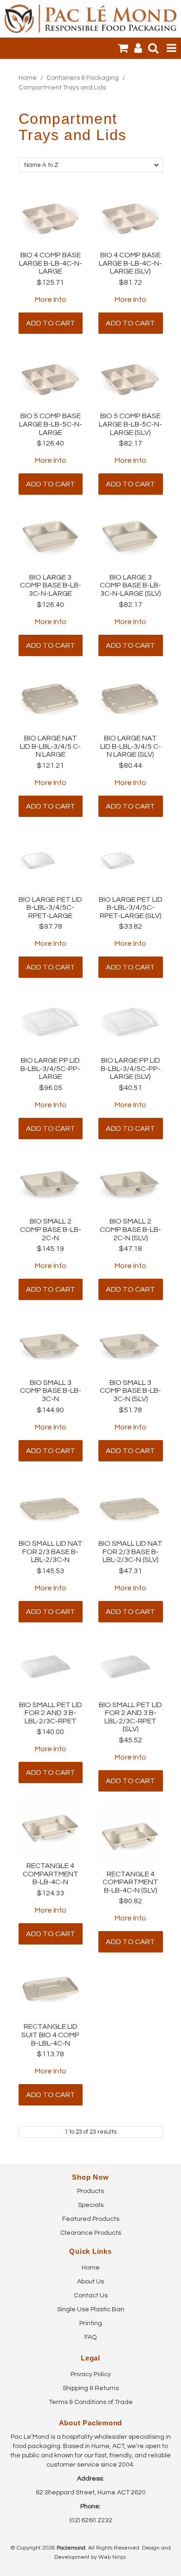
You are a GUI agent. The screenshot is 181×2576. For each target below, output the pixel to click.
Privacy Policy (91, 2374)
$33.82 (130, 926)
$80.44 (130, 765)
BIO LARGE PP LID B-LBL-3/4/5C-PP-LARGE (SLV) (131, 1068)
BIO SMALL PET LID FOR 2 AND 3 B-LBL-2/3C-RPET (51, 1713)
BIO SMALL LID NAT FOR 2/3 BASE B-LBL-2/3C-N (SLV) (130, 1552)
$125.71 (50, 282)
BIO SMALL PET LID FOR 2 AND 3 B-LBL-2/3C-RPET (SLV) (130, 1717)
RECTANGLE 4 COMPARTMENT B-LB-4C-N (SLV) (130, 1882)
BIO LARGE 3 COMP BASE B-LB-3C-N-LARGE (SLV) (130, 585)
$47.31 (130, 1571)
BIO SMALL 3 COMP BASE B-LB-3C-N (51, 1391)
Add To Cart (51, 323)
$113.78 (50, 2054)
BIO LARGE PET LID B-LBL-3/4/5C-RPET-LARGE (50, 908)
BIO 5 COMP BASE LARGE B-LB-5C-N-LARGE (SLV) (130, 424)
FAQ (90, 2337)
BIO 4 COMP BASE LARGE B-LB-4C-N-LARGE (51, 263)
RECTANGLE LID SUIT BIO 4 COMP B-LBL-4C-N (50, 2035)
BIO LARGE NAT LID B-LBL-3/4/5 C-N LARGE (50, 746)
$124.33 (50, 1893)
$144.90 (50, 1410)
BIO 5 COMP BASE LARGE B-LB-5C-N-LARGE (51, 424)
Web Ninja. (113, 2557)
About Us (90, 2282)
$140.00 (50, 1732)
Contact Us (91, 2295)
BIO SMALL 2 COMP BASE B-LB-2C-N (51, 1229)
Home (28, 78)
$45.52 (130, 1740)
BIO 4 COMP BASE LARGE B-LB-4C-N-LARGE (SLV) (130, 263)
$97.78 (51, 926)
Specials (91, 2205)
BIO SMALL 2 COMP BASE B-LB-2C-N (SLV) (130, 1229)
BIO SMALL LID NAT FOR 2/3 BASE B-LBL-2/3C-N (51, 1552)
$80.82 (130, 1901)
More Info (51, 300)
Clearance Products (91, 2233)
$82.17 (130, 443)
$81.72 (130, 282)
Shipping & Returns (91, 2388)
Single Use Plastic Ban (91, 2309)
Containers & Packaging (83, 78)
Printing (91, 2323)
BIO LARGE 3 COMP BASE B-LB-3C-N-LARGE (51, 585)
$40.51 (130, 1088)
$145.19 (50, 1249)
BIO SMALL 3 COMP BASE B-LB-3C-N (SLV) (130, 1391)
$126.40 (50, 443)
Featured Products (91, 2219)
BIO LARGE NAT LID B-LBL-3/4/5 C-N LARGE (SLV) (131, 746)
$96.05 (51, 1088)
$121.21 (50, 765)
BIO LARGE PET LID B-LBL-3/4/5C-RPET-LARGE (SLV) (131, 908)
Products (90, 2191)
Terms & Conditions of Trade (91, 2402)
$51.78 (130, 1410)
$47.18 (130, 1249)
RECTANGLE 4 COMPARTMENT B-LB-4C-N (51, 1874)
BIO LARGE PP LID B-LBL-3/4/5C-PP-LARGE (50, 1068)
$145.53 (50, 1571)
